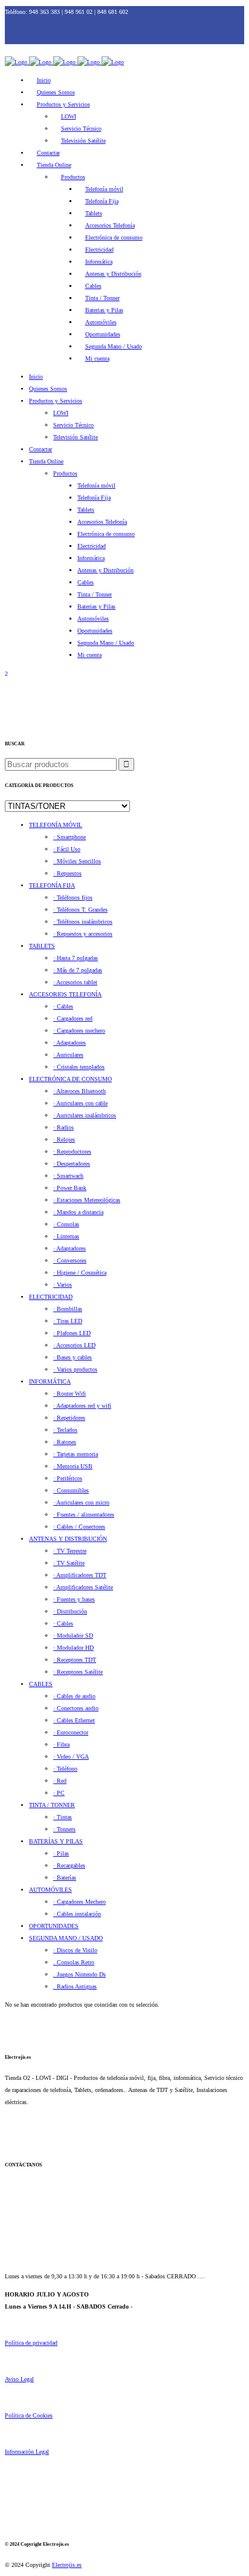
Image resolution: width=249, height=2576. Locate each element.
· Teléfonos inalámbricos (83, 922)
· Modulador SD (73, 1636)
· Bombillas (68, 1309)
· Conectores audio (76, 1708)
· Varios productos (75, 1369)
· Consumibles (71, 1490)
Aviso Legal (19, 2379)
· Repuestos (67, 873)
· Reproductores (72, 1152)
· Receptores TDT (75, 1660)
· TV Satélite (69, 1563)
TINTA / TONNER (52, 1805)
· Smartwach (68, 1176)
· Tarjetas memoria (76, 1454)
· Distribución (70, 1611)
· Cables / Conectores (79, 1527)
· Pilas (61, 1853)
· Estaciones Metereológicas (87, 1200)
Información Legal (27, 2452)
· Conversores (70, 1260)
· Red (60, 1781)
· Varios (63, 1285)
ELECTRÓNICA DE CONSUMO (70, 1079)
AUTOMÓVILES (50, 1890)
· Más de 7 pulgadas (78, 970)
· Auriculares (68, 1055)
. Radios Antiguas (75, 1986)
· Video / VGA (71, 1757)
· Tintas (63, 1817)
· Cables (63, 1006)
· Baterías (65, 1878)
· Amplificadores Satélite (83, 1587)
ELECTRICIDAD (51, 1297)
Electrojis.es (67, 2565)
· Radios (63, 1127)
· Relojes (64, 1139)
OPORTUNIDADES (54, 1926)
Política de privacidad (31, 2343)
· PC (59, 1793)
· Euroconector (71, 1732)
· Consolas (66, 1224)
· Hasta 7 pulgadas (76, 958)
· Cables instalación (77, 1914)
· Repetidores (69, 1418)
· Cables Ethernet (74, 1720)
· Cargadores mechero (79, 1031)
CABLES (41, 1684)
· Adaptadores (70, 1043)
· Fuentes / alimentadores (84, 1515)
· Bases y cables (73, 1357)
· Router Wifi (70, 1394)
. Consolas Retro (74, 1962)
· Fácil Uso (67, 849)
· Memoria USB (73, 1466)
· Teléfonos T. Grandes (80, 910)
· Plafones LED (72, 1333)
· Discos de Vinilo (75, 1950)
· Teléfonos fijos (73, 897)
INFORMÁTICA (50, 1381)
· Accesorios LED (74, 1345)
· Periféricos (68, 1478)
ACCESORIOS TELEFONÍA (65, 994)
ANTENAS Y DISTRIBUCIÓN (68, 1539)
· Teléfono (65, 1769)
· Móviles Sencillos (77, 861)
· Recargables (69, 1865)
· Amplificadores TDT (80, 1575)
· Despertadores (72, 1164)
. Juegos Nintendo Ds (79, 1974)
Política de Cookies (29, 2415)
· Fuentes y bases (74, 1599)
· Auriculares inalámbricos (85, 1115)
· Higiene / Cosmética (80, 1273)
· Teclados (65, 1430)
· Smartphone (70, 837)
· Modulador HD (73, 1648)
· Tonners (64, 1829)
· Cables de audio (74, 1696)
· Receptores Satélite (78, 1672)
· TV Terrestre (70, 1551)
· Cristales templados (79, 1067)
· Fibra (61, 1744)
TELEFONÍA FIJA (52, 885)
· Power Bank (70, 1188)
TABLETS (42, 946)
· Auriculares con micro (81, 1502)
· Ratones (65, 1442)
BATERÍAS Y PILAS (56, 1841)
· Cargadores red (73, 1018)
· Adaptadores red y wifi (82, 1406)
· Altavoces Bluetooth (79, 1091)
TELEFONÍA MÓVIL (56, 825)
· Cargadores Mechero (79, 1902)
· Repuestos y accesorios (83, 934)
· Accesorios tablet (75, 982)
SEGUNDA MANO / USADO (66, 1938)
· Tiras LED (68, 1321)
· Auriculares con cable (80, 1103)
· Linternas (66, 1236)
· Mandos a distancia (78, 1212)
